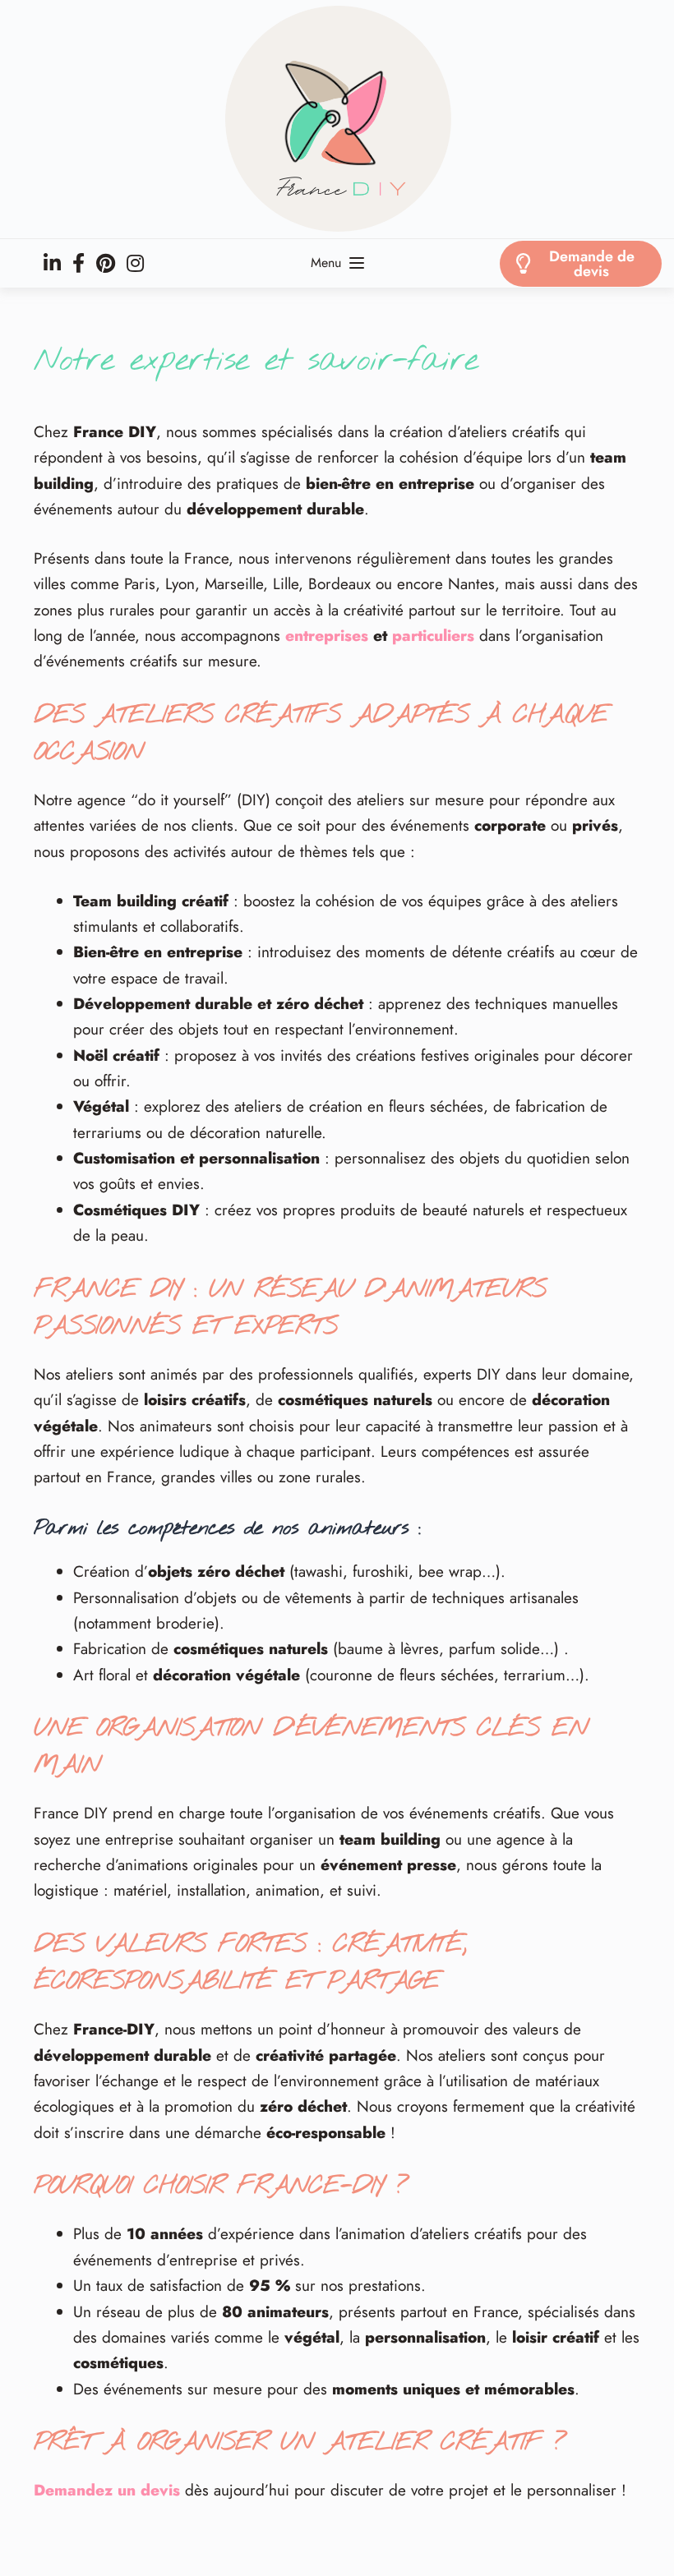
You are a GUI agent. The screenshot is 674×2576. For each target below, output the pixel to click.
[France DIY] (337, 119)
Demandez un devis (107, 2490)
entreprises (327, 636)
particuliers (433, 636)
